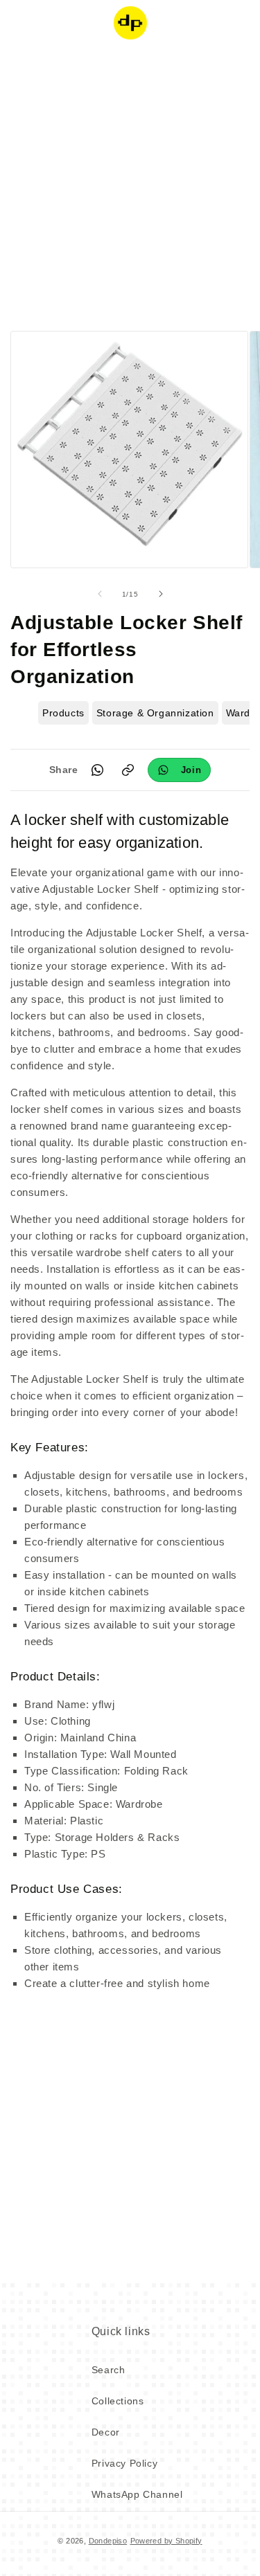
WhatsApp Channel (137, 2494)
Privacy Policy (124, 2463)
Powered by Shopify (166, 2541)
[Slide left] (100, 594)
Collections (118, 2401)
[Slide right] (161, 594)
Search (109, 2370)
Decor (106, 2432)
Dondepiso (108, 2541)
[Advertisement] (130, 185)
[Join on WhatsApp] (180, 770)
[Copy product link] (128, 770)
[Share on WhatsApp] (98, 770)
